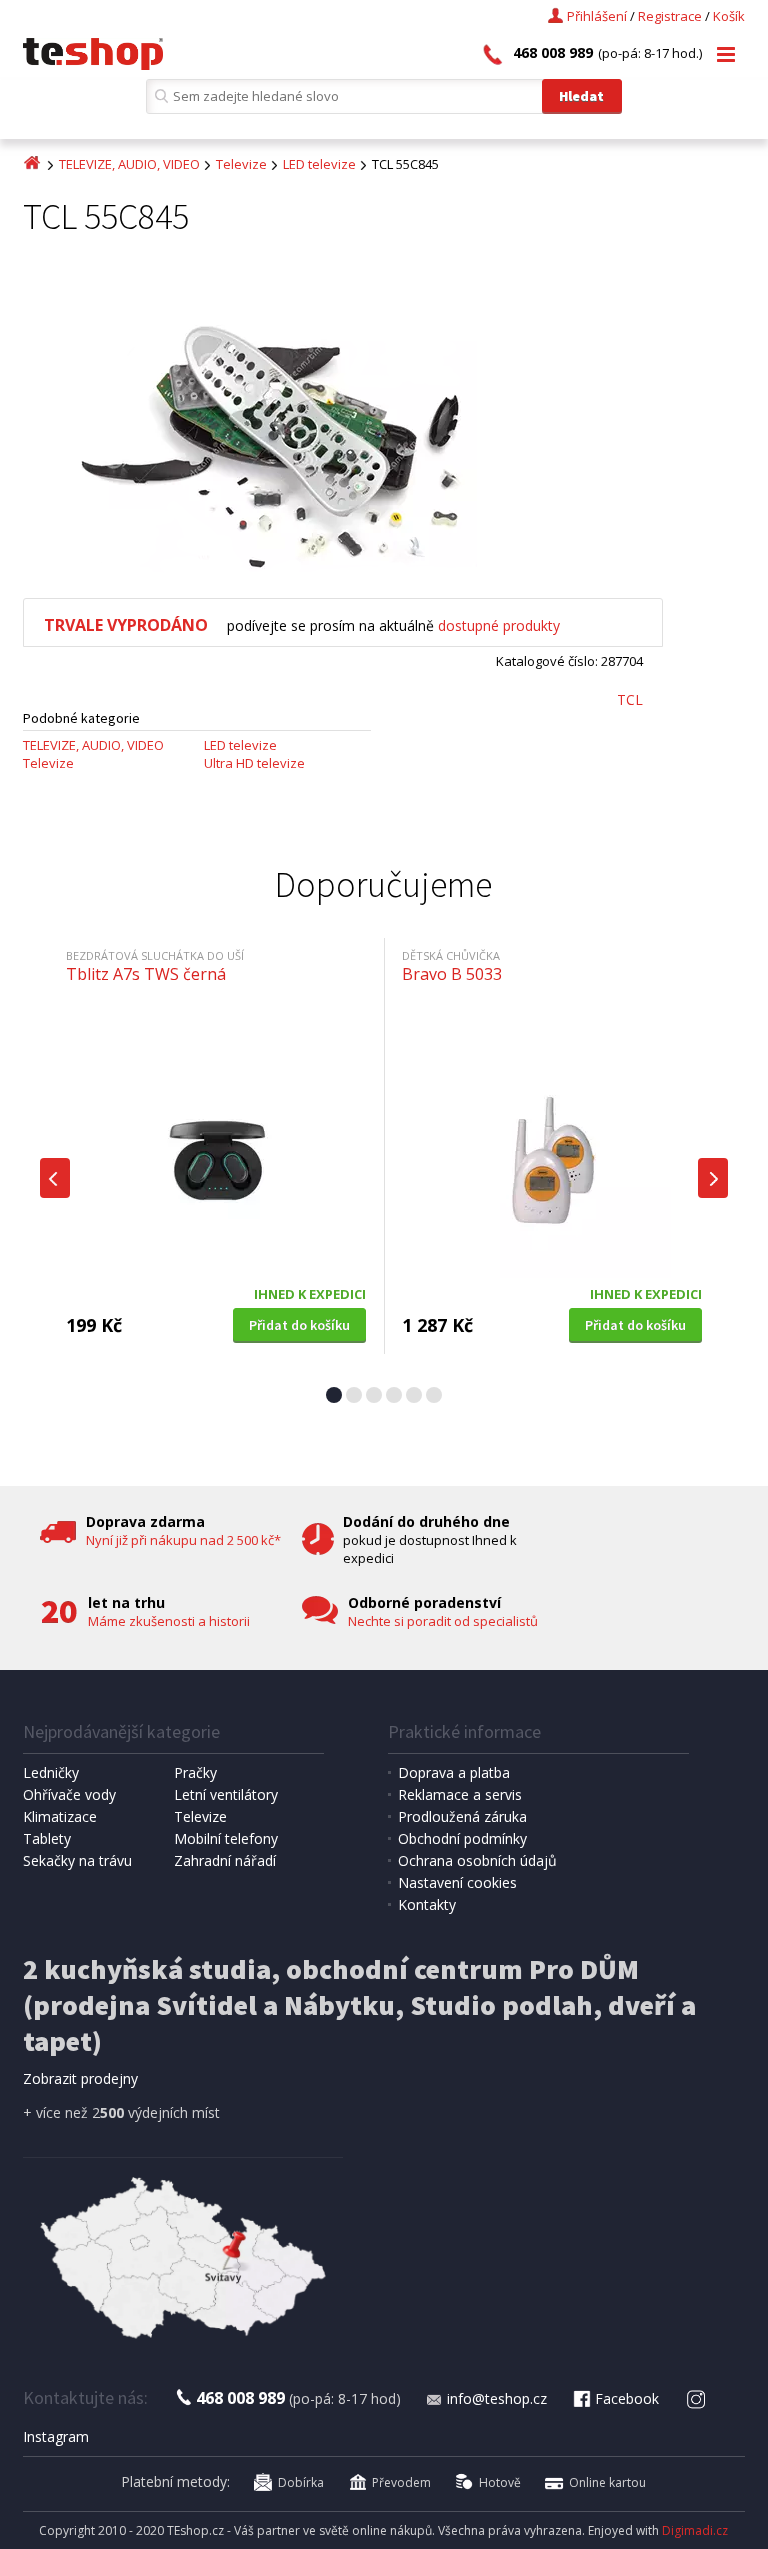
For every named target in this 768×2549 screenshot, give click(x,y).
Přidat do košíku (299, 1325)
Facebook (627, 2398)
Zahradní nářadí (225, 1860)
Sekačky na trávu (77, 1860)
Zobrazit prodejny (80, 2078)
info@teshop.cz (497, 2398)
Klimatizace (60, 1816)
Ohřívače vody (69, 1794)
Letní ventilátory (226, 1794)
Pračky (195, 1772)
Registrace (670, 16)
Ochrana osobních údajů (477, 1860)
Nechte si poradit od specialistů (443, 1621)
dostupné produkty (499, 625)
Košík (729, 16)
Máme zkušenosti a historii (169, 1621)
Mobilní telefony (226, 1838)
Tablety (47, 1838)
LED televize (319, 164)
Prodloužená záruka (462, 1816)
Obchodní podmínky (462, 1838)
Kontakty (427, 1904)
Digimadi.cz (695, 2530)
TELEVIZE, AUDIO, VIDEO (129, 164)
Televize (241, 164)
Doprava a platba (454, 1772)
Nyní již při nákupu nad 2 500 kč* (183, 1540)
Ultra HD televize (254, 763)
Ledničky (51, 1772)
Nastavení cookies (457, 1882)
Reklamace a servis (460, 1794)
